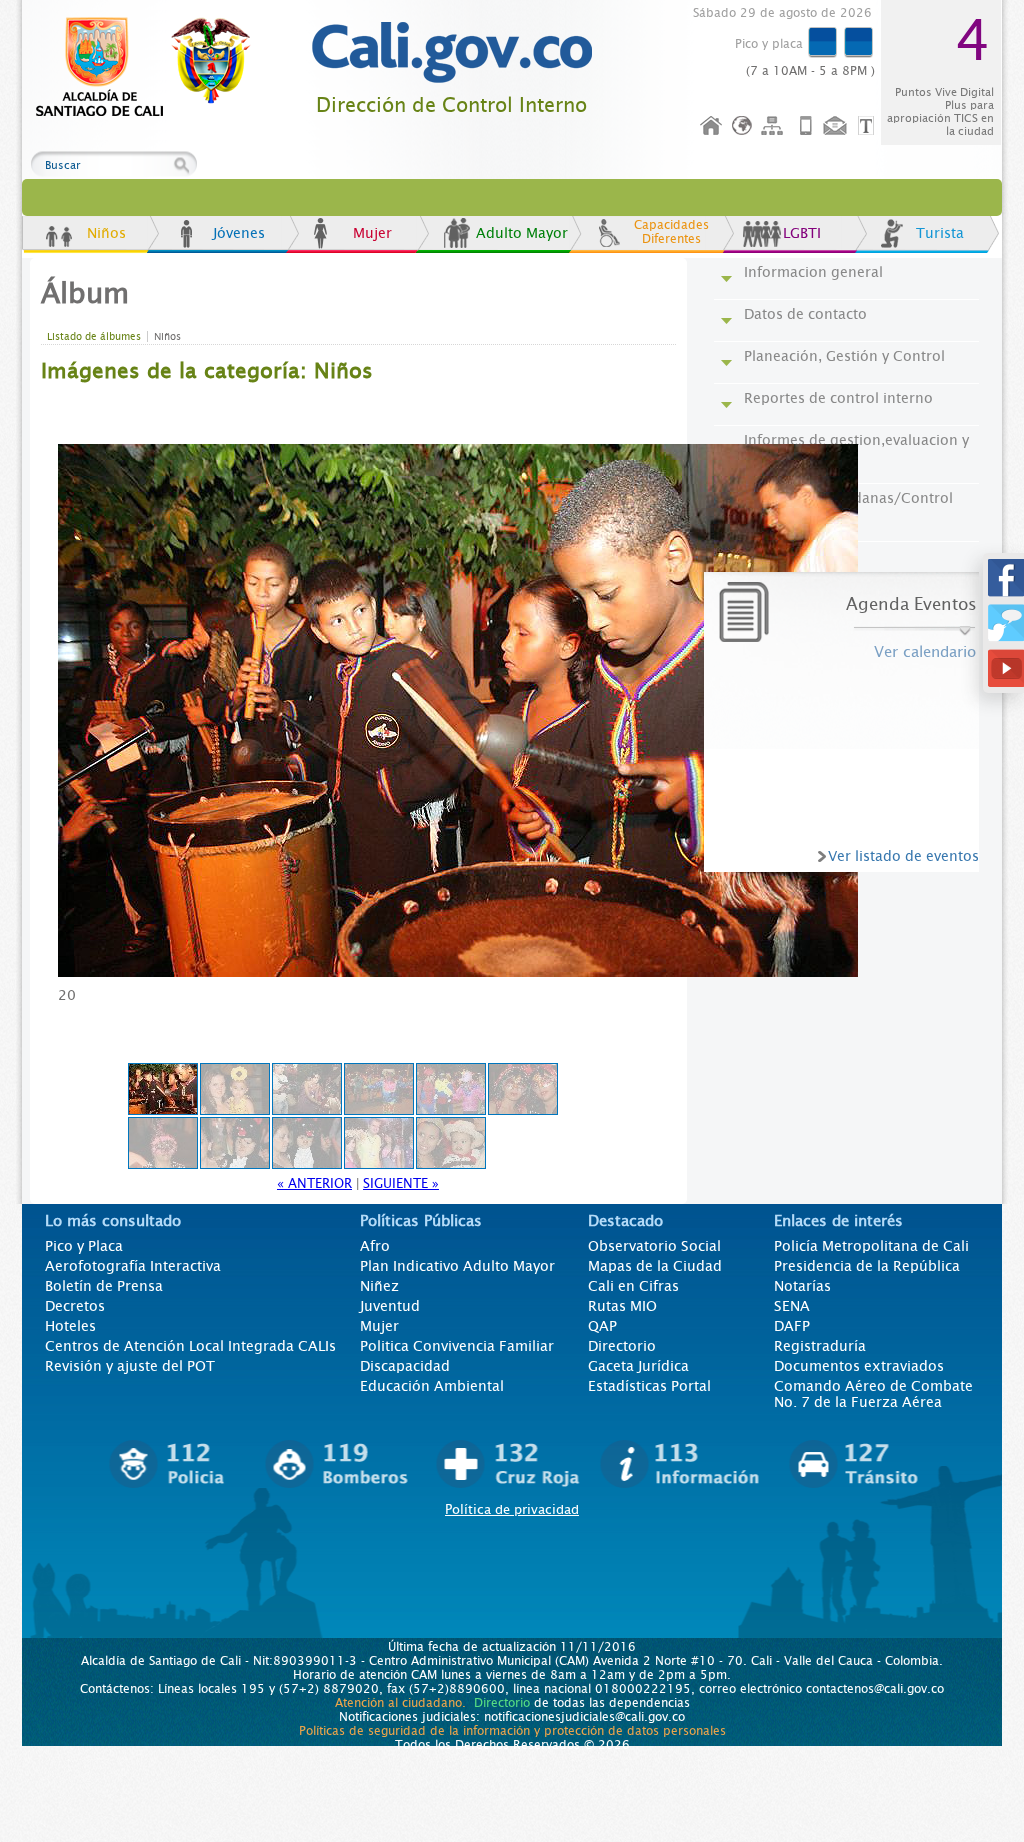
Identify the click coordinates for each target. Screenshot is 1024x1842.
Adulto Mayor (522, 233)
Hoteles (70, 1326)
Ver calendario (925, 652)
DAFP (792, 1326)
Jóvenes (239, 233)
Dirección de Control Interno (451, 105)
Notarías (802, 1286)
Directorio (622, 1346)
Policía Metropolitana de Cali (871, 1246)
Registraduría (820, 1346)
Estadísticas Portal (649, 1386)
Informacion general (813, 272)
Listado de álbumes (94, 336)
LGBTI (802, 233)
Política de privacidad (512, 1509)
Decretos (75, 1306)
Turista (940, 233)
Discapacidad (405, 1366)
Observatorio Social (654, 1246)
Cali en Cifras (633, 1286)
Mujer (372, 233)
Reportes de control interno (838, 398)
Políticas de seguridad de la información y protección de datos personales (512, 1731)
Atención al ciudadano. (400, 1703)
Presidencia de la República (867, 1266)
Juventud (390, 1306)
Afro (375, 1246)
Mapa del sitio (775, 126)
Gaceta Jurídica (638, 1366)
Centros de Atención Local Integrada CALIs (190, 1346)
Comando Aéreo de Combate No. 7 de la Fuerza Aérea (873, 1394)
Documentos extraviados (859, 1366)
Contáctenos (837, 126)
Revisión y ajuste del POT (130, 1366)
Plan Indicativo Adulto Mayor (457, 1266)
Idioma (743, 126)
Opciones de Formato (869, 126)
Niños (106, 233)
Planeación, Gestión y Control (844, 356)
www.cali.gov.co (151, 68)
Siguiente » (401, 1183)
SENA (792, 1306)
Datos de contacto (805, 314)
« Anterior (314, 1183)
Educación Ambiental (432, 1386)
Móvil (806, 126)
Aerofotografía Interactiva (133, 1266)
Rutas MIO (622, 1306)
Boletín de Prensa (104, 1286)
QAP (602, 1326)
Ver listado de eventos (903, 856)
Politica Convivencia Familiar (457, 1346)
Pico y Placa (84, 1246)
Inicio (712, 126)
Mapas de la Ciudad (655, 1266)
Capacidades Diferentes (671, 232)
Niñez (379, 1286)
